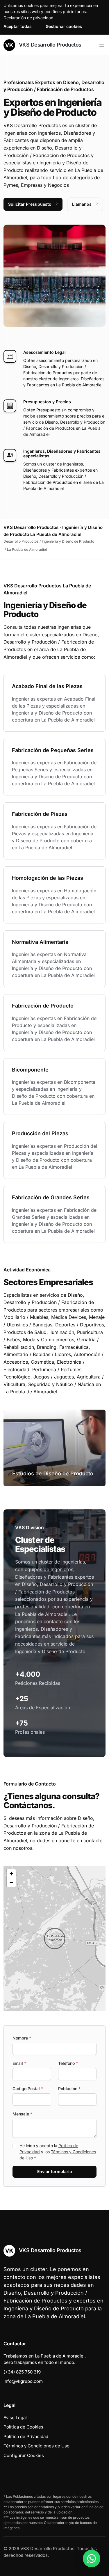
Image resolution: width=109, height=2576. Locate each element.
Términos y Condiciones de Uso (36, 2446)
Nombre (22, 2038)
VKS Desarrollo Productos (49, 45)
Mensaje (22, 2114)
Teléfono (68, 2063)
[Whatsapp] (92, 2559)
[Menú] (102, 45)
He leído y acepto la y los (58, 2152)
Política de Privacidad (26, 2436)
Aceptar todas (18, 26)
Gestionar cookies (64, 26)
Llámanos (82, 204)
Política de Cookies (23, 2427)
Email (19, 2063)
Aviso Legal (15, 2418)
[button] (55, 1939)
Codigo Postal (28, 2089)
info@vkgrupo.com (23, 2381)
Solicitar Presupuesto (30, 204)
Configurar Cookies (24, 2455)
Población (69, 2089)
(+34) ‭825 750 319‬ (22, 2372)
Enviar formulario (55, 2171)
